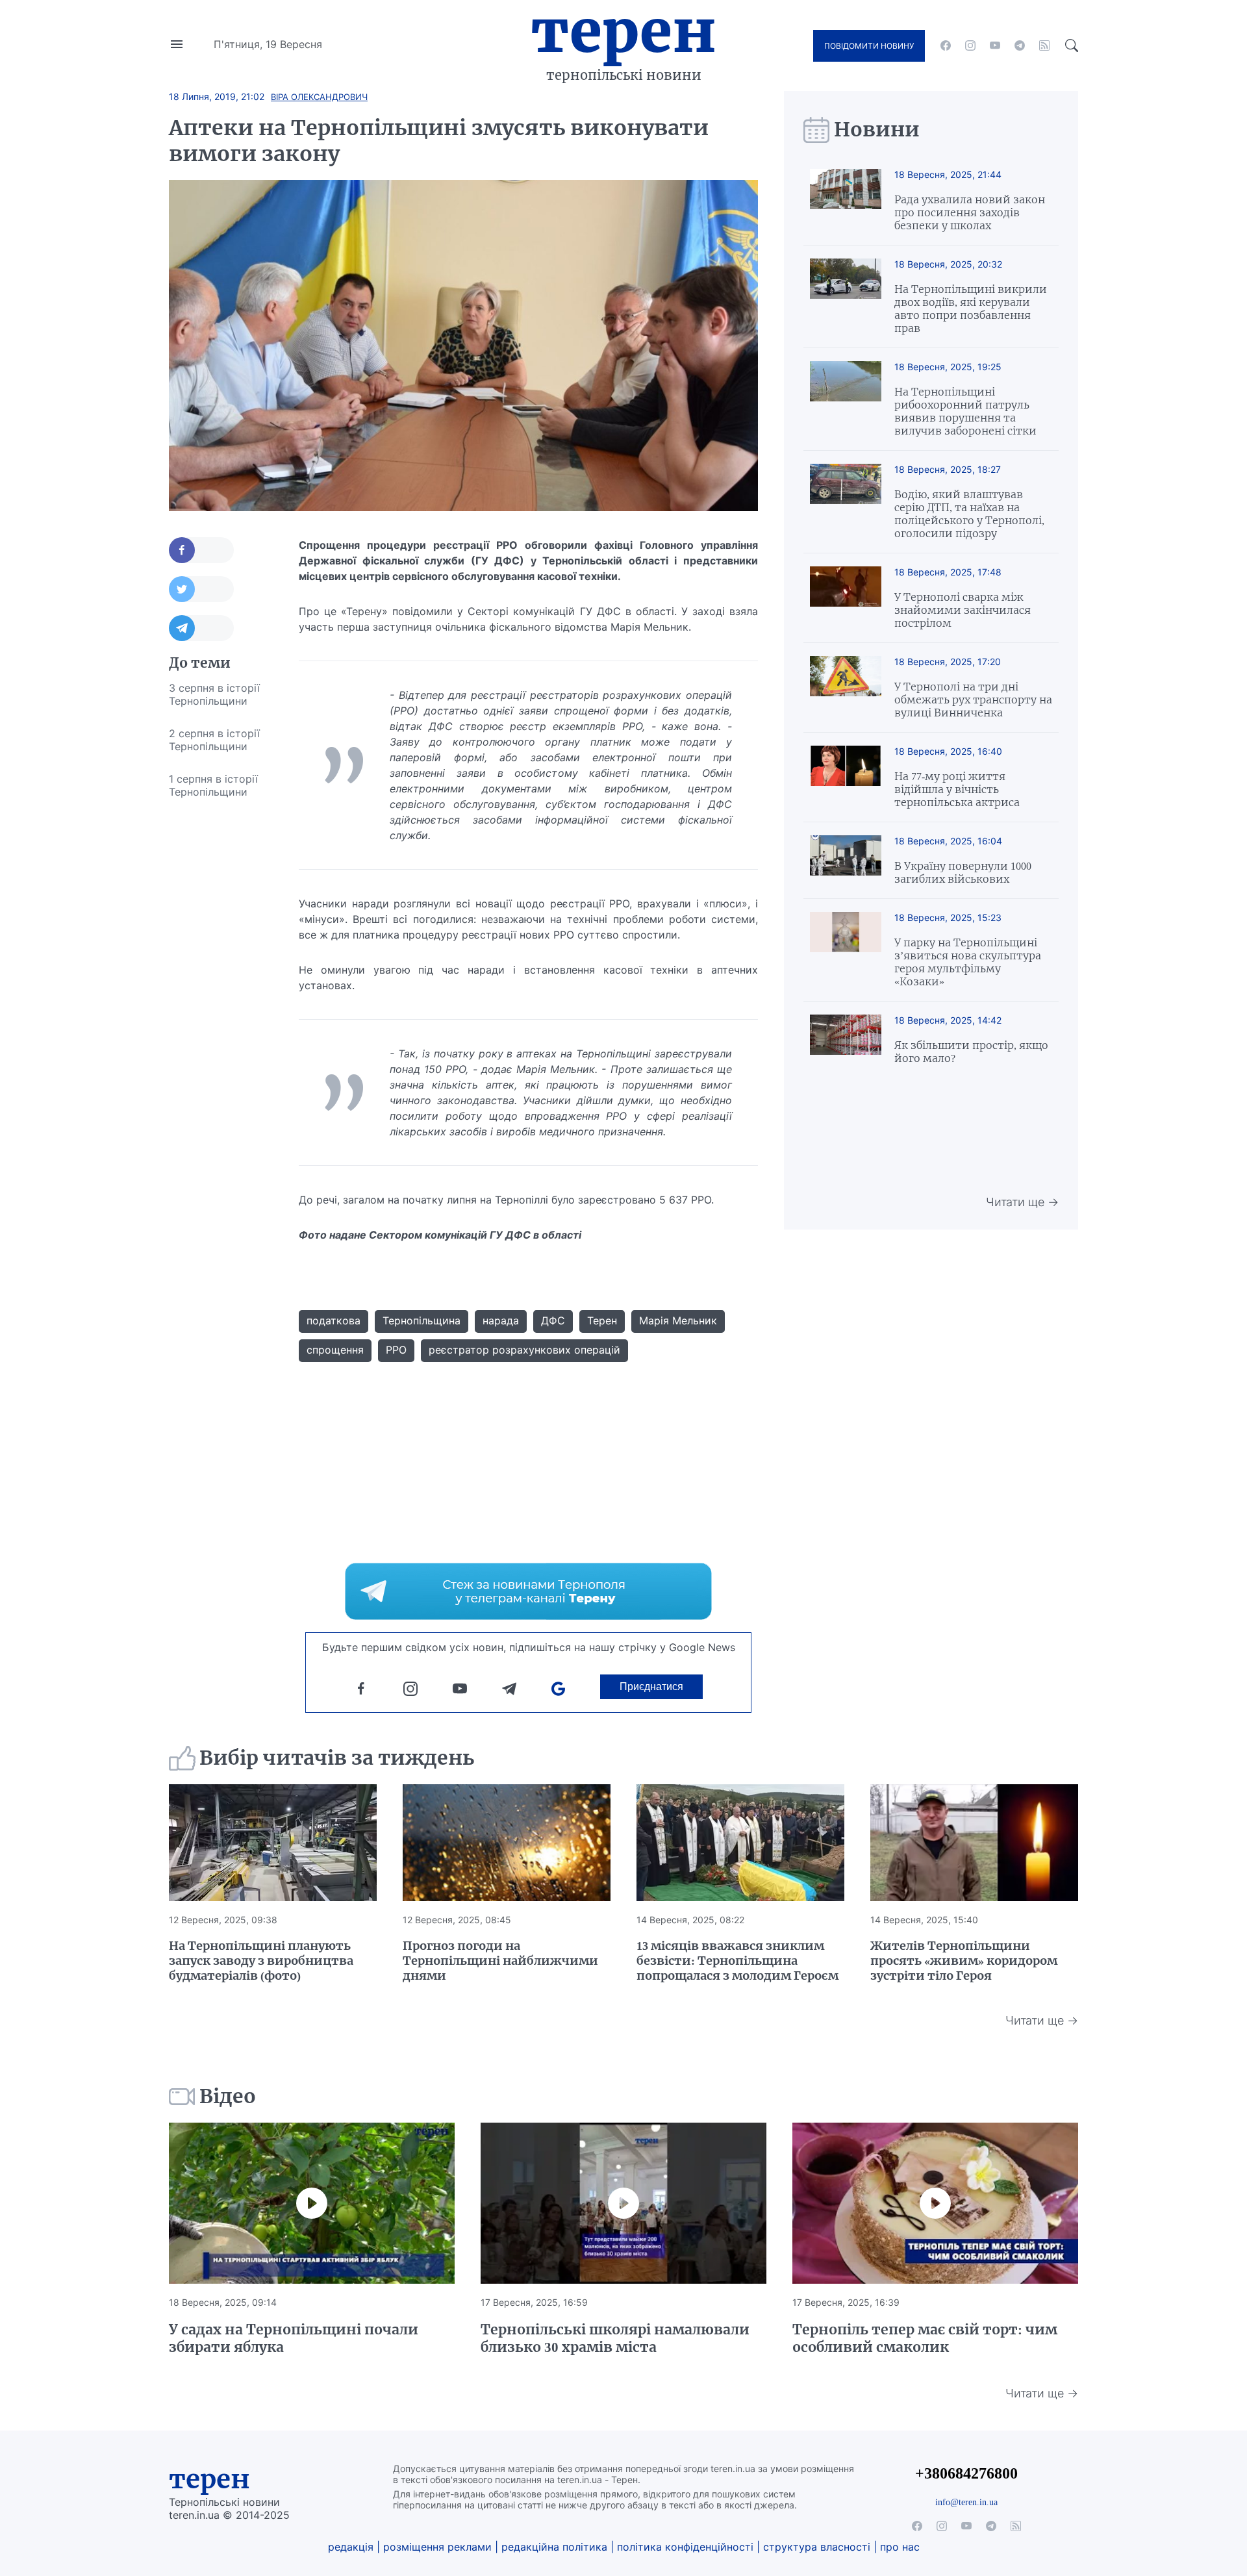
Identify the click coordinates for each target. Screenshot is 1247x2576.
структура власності (817, 2547)
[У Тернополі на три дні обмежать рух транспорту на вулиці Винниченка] (846, 688)
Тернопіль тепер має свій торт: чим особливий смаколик (925, 2338)
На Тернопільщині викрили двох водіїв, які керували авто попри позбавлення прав (971, 309)
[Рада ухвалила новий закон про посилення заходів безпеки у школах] (846, 200)
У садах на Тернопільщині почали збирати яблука (294, 2338)
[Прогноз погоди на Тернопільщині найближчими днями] (507, 1843)
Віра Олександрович (319, 97)
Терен (623, 31)
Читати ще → (1022, 1202)
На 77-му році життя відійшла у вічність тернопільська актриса (957, 789)
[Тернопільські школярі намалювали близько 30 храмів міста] (623, 2203)
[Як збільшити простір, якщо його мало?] (846, 1040)
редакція (351, 2547)
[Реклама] (528, 1591)
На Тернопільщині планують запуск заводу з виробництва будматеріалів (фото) (261, 1961)
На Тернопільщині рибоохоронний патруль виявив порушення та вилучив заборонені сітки (965, 411)
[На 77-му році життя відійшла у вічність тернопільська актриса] (846, 777)
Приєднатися (651, 1686)
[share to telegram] (201, 628)
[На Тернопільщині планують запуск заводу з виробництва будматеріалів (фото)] (273, 1843)
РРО (396, 1350)
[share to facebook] (201, 550)
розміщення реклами (437, 2547)
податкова (334, 1320)
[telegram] (1020, 45)
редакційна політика (554, 2547)
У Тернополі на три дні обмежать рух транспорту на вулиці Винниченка (973, 700)
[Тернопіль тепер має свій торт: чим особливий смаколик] (935, 2203)
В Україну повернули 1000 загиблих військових (963, 872)
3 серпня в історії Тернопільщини (214, 694)
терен (209, 2479)
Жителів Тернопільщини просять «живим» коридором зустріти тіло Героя (964, 1961)
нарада (501, 1320)
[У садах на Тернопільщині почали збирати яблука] (312, 2203)
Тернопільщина (422, 1320)
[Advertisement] (221, 1003)
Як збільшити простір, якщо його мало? (971, 1052)
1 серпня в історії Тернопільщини (213, 785)
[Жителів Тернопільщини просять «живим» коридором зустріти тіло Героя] (974, 1843)
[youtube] (995, 45)
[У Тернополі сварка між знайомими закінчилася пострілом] (846, 598)
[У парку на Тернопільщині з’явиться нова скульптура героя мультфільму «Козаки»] (846, 950)
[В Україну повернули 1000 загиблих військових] (846, 860)
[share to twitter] (201, 589)
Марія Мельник (678, 1320)
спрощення (335, 1350)
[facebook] (946, 45)
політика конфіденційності (685, 2547)
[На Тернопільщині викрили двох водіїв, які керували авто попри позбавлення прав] (846, 297)
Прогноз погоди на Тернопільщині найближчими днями (500, 1961)
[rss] (1044, 45)
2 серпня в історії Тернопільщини (214, 740)
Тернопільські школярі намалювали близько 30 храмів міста (615, 2338)
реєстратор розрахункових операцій (524, 1350)
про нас (900, 2547)
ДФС (553, 1320)
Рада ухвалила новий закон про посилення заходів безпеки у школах (970, 212)
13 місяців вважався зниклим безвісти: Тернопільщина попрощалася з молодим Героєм (737, 1961)
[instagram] (970, 45)
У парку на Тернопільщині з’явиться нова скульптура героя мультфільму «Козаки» (968, 962)
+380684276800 (966, 2473)
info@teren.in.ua (966, 2502)
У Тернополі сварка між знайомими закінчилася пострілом (963, 610)
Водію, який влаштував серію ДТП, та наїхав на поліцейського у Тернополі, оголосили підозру (969, 514)
